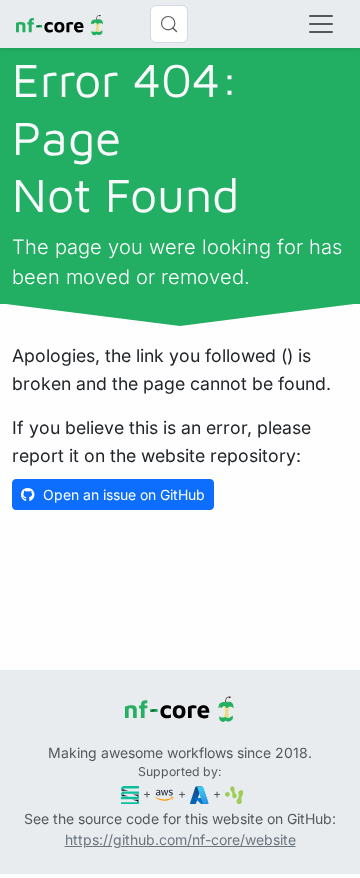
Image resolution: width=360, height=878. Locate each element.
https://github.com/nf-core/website (180, 839)
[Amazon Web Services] (164, 793)
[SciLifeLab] (234, 793)
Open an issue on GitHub (124, 494)
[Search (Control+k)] (169, 24)
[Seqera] (130, 793)
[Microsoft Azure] (199, 793)
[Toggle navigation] (321, 24)
